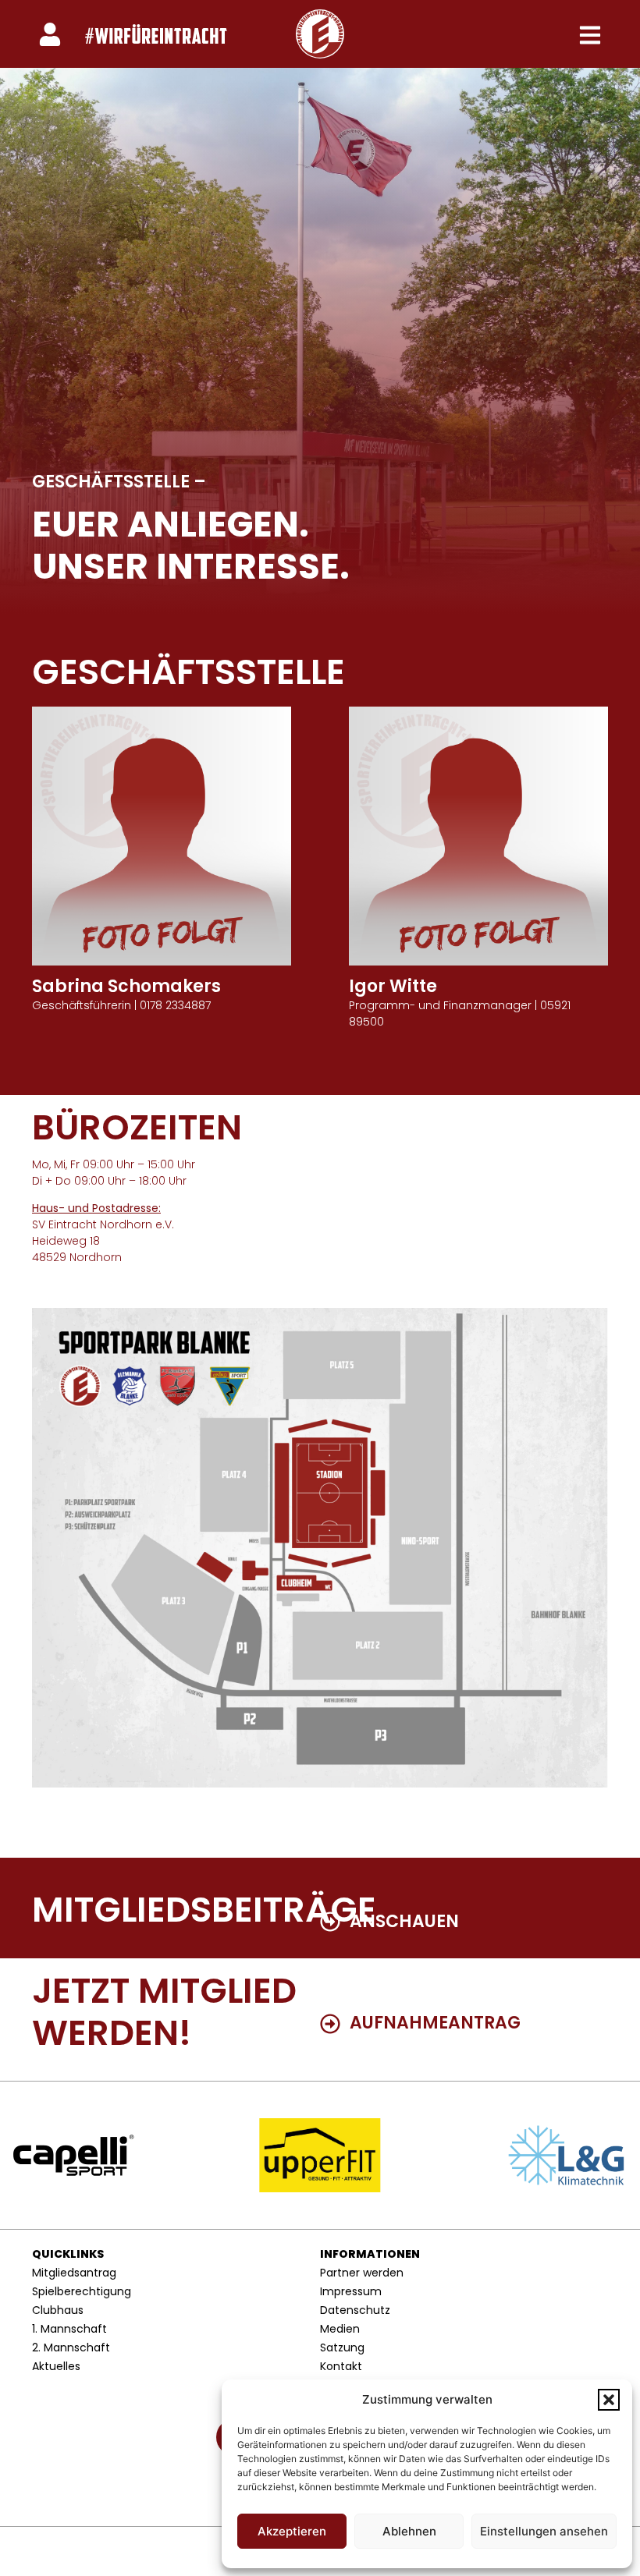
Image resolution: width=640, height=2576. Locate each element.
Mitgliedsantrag (74, 2273)
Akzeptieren (292, 2531)
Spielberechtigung (82, 2291)
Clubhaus (58, 2310)
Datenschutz (355, 2310)
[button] (609, 2400)
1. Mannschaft (69, 2329)
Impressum (351, 2291)
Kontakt (341, 2366)
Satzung (342, 2347)
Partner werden (362, 2273)
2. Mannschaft (71, 2347)
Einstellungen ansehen (544, 2531)
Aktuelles (56, 2366)
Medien (340, 2329)
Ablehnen (409, 2531)
